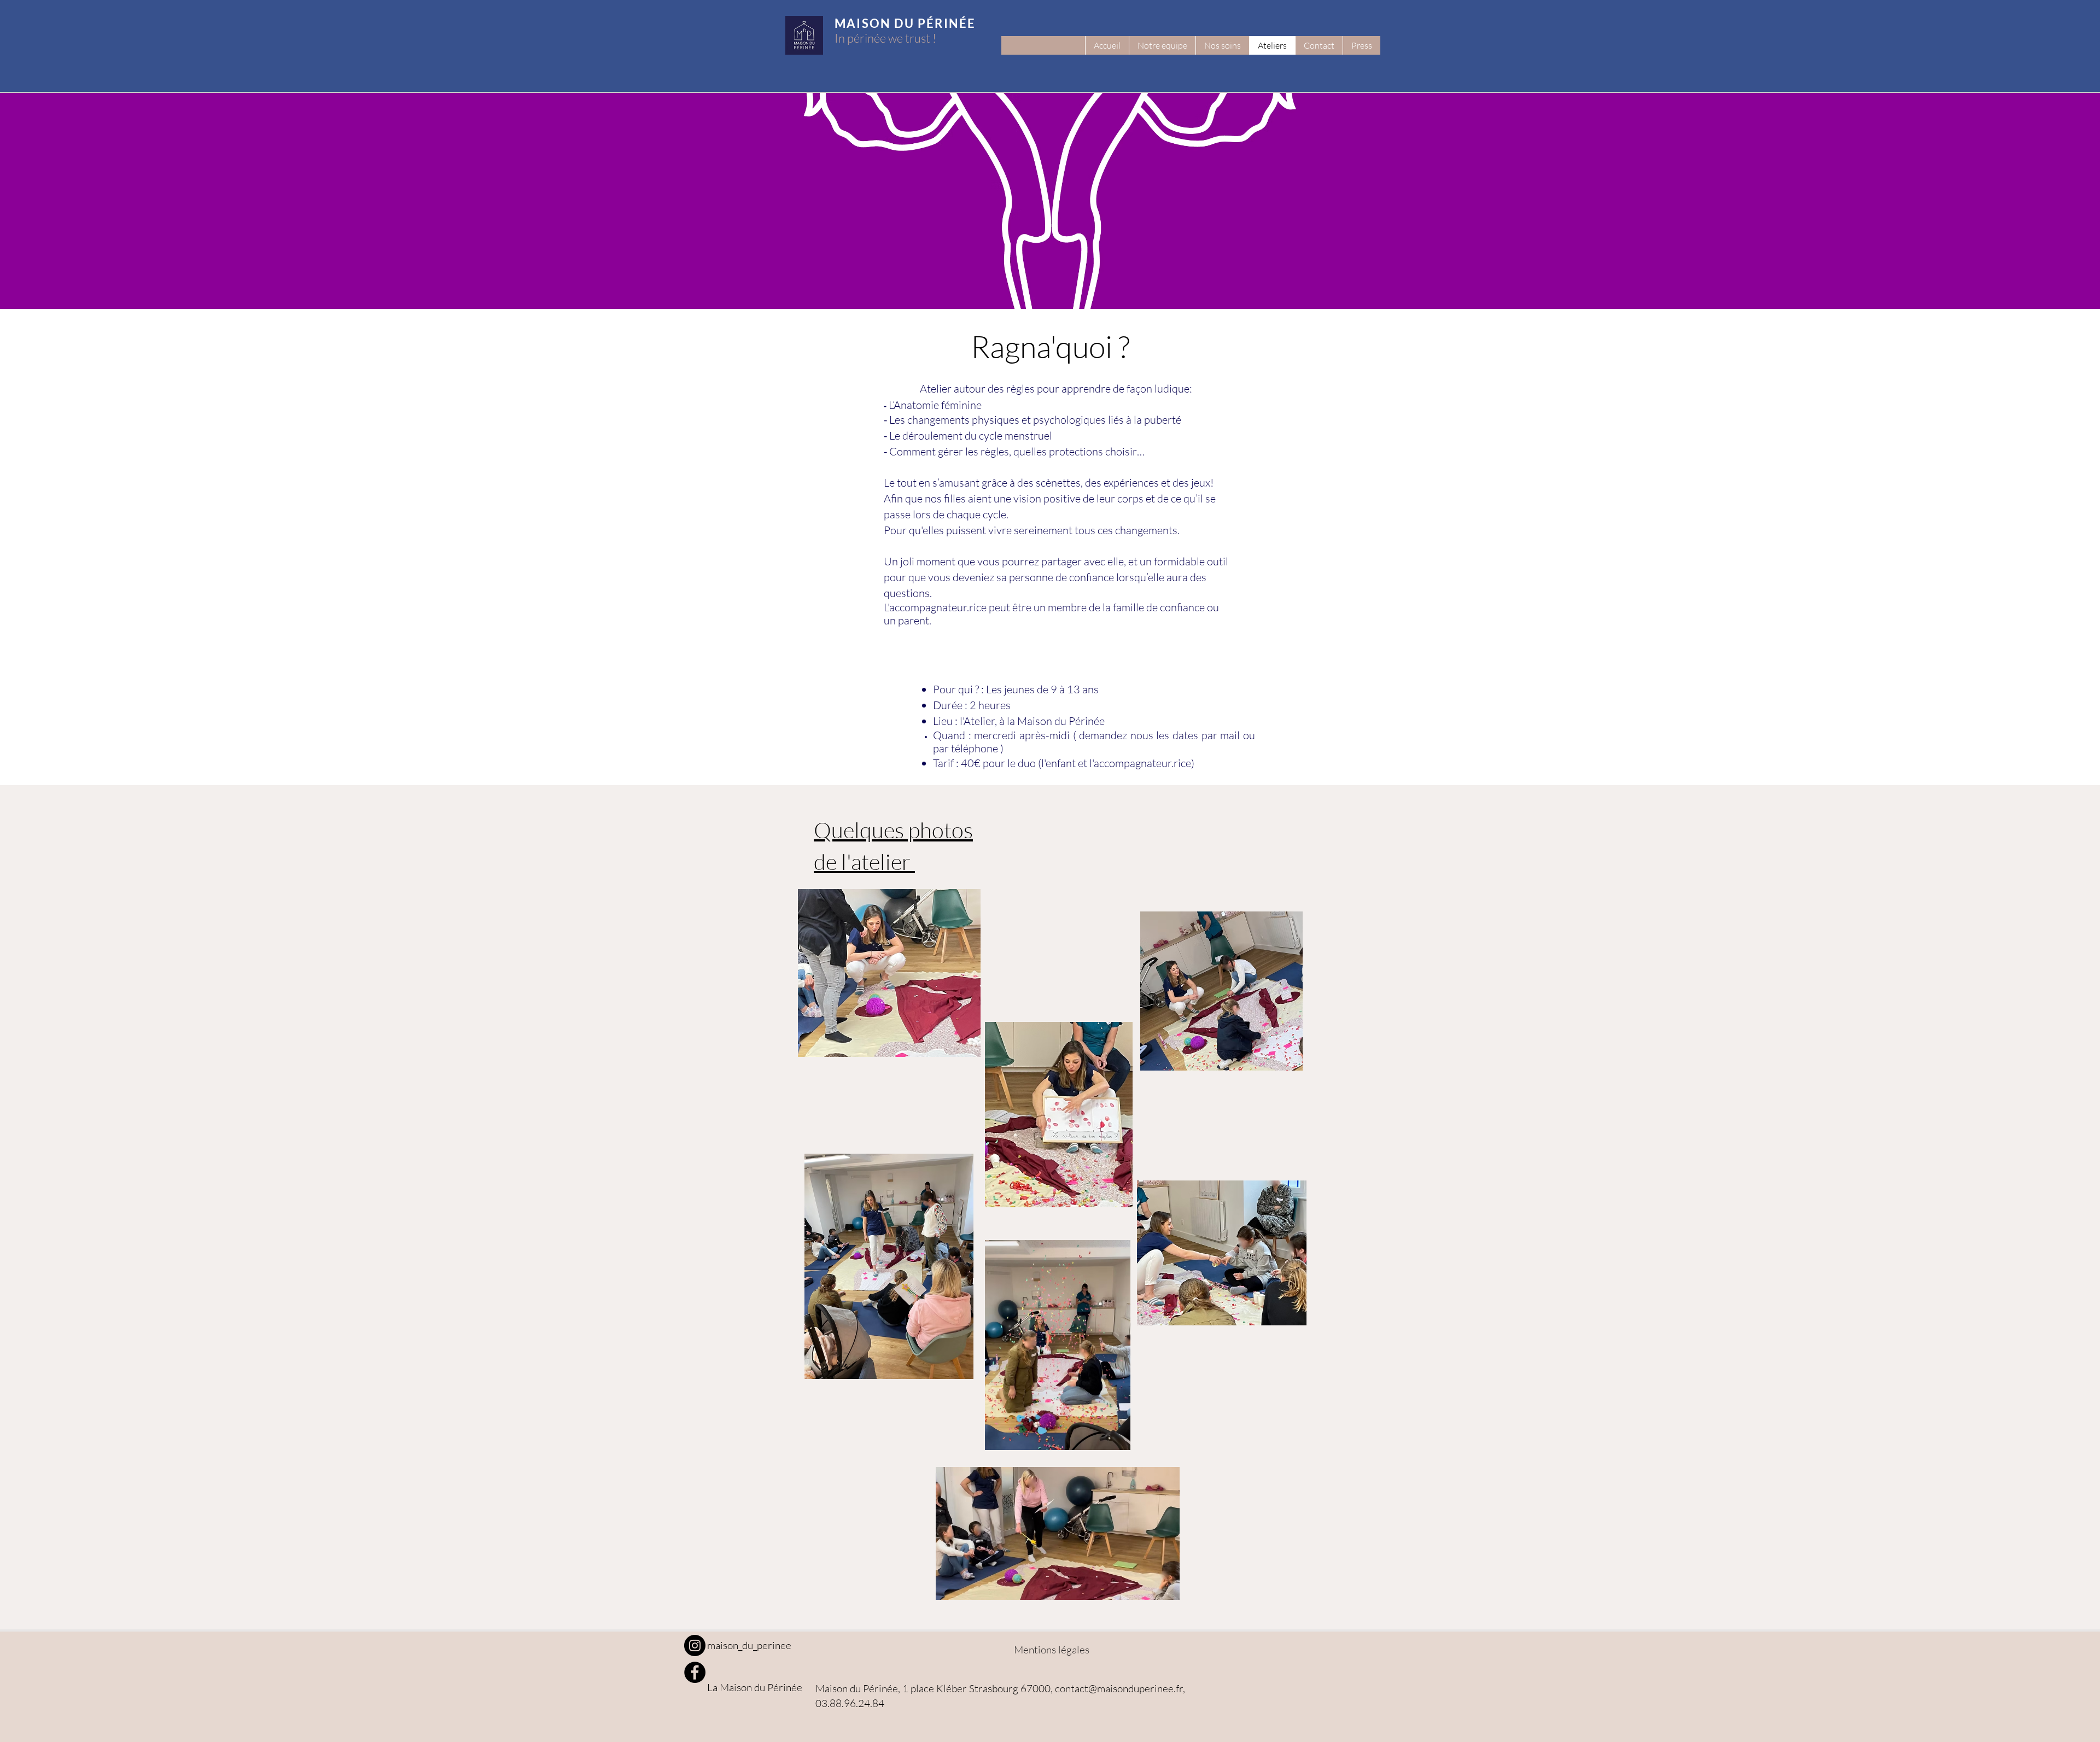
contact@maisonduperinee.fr (1119, 1688)
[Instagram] (695, 1645)
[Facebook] (695, 1672)
